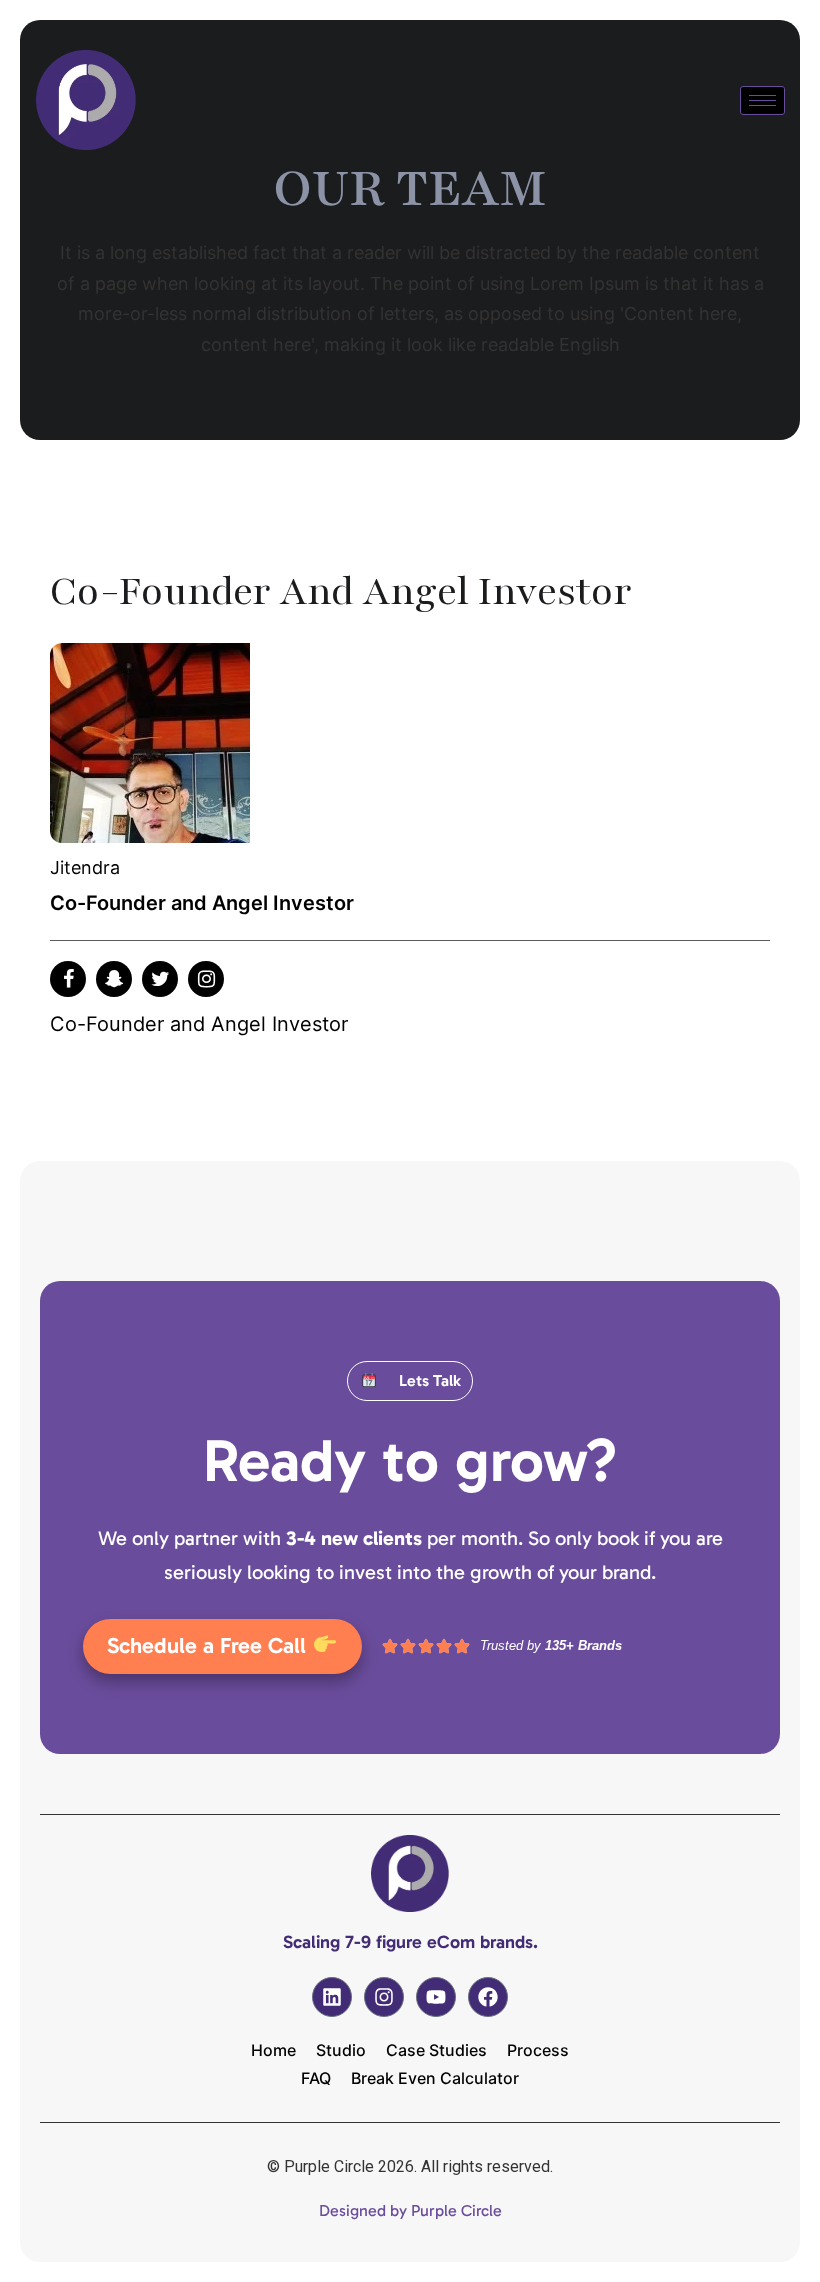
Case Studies (436, 2050)
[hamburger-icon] (762, 100)
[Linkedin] (332, 1997)
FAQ (316, 2078)
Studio (341, 2050)
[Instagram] (384, 1997)
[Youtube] (436, 1997)
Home (273, 2050)
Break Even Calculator (435, 2078)
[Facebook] (488, 1997)
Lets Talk (430, 1380)
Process (538, 2050)
